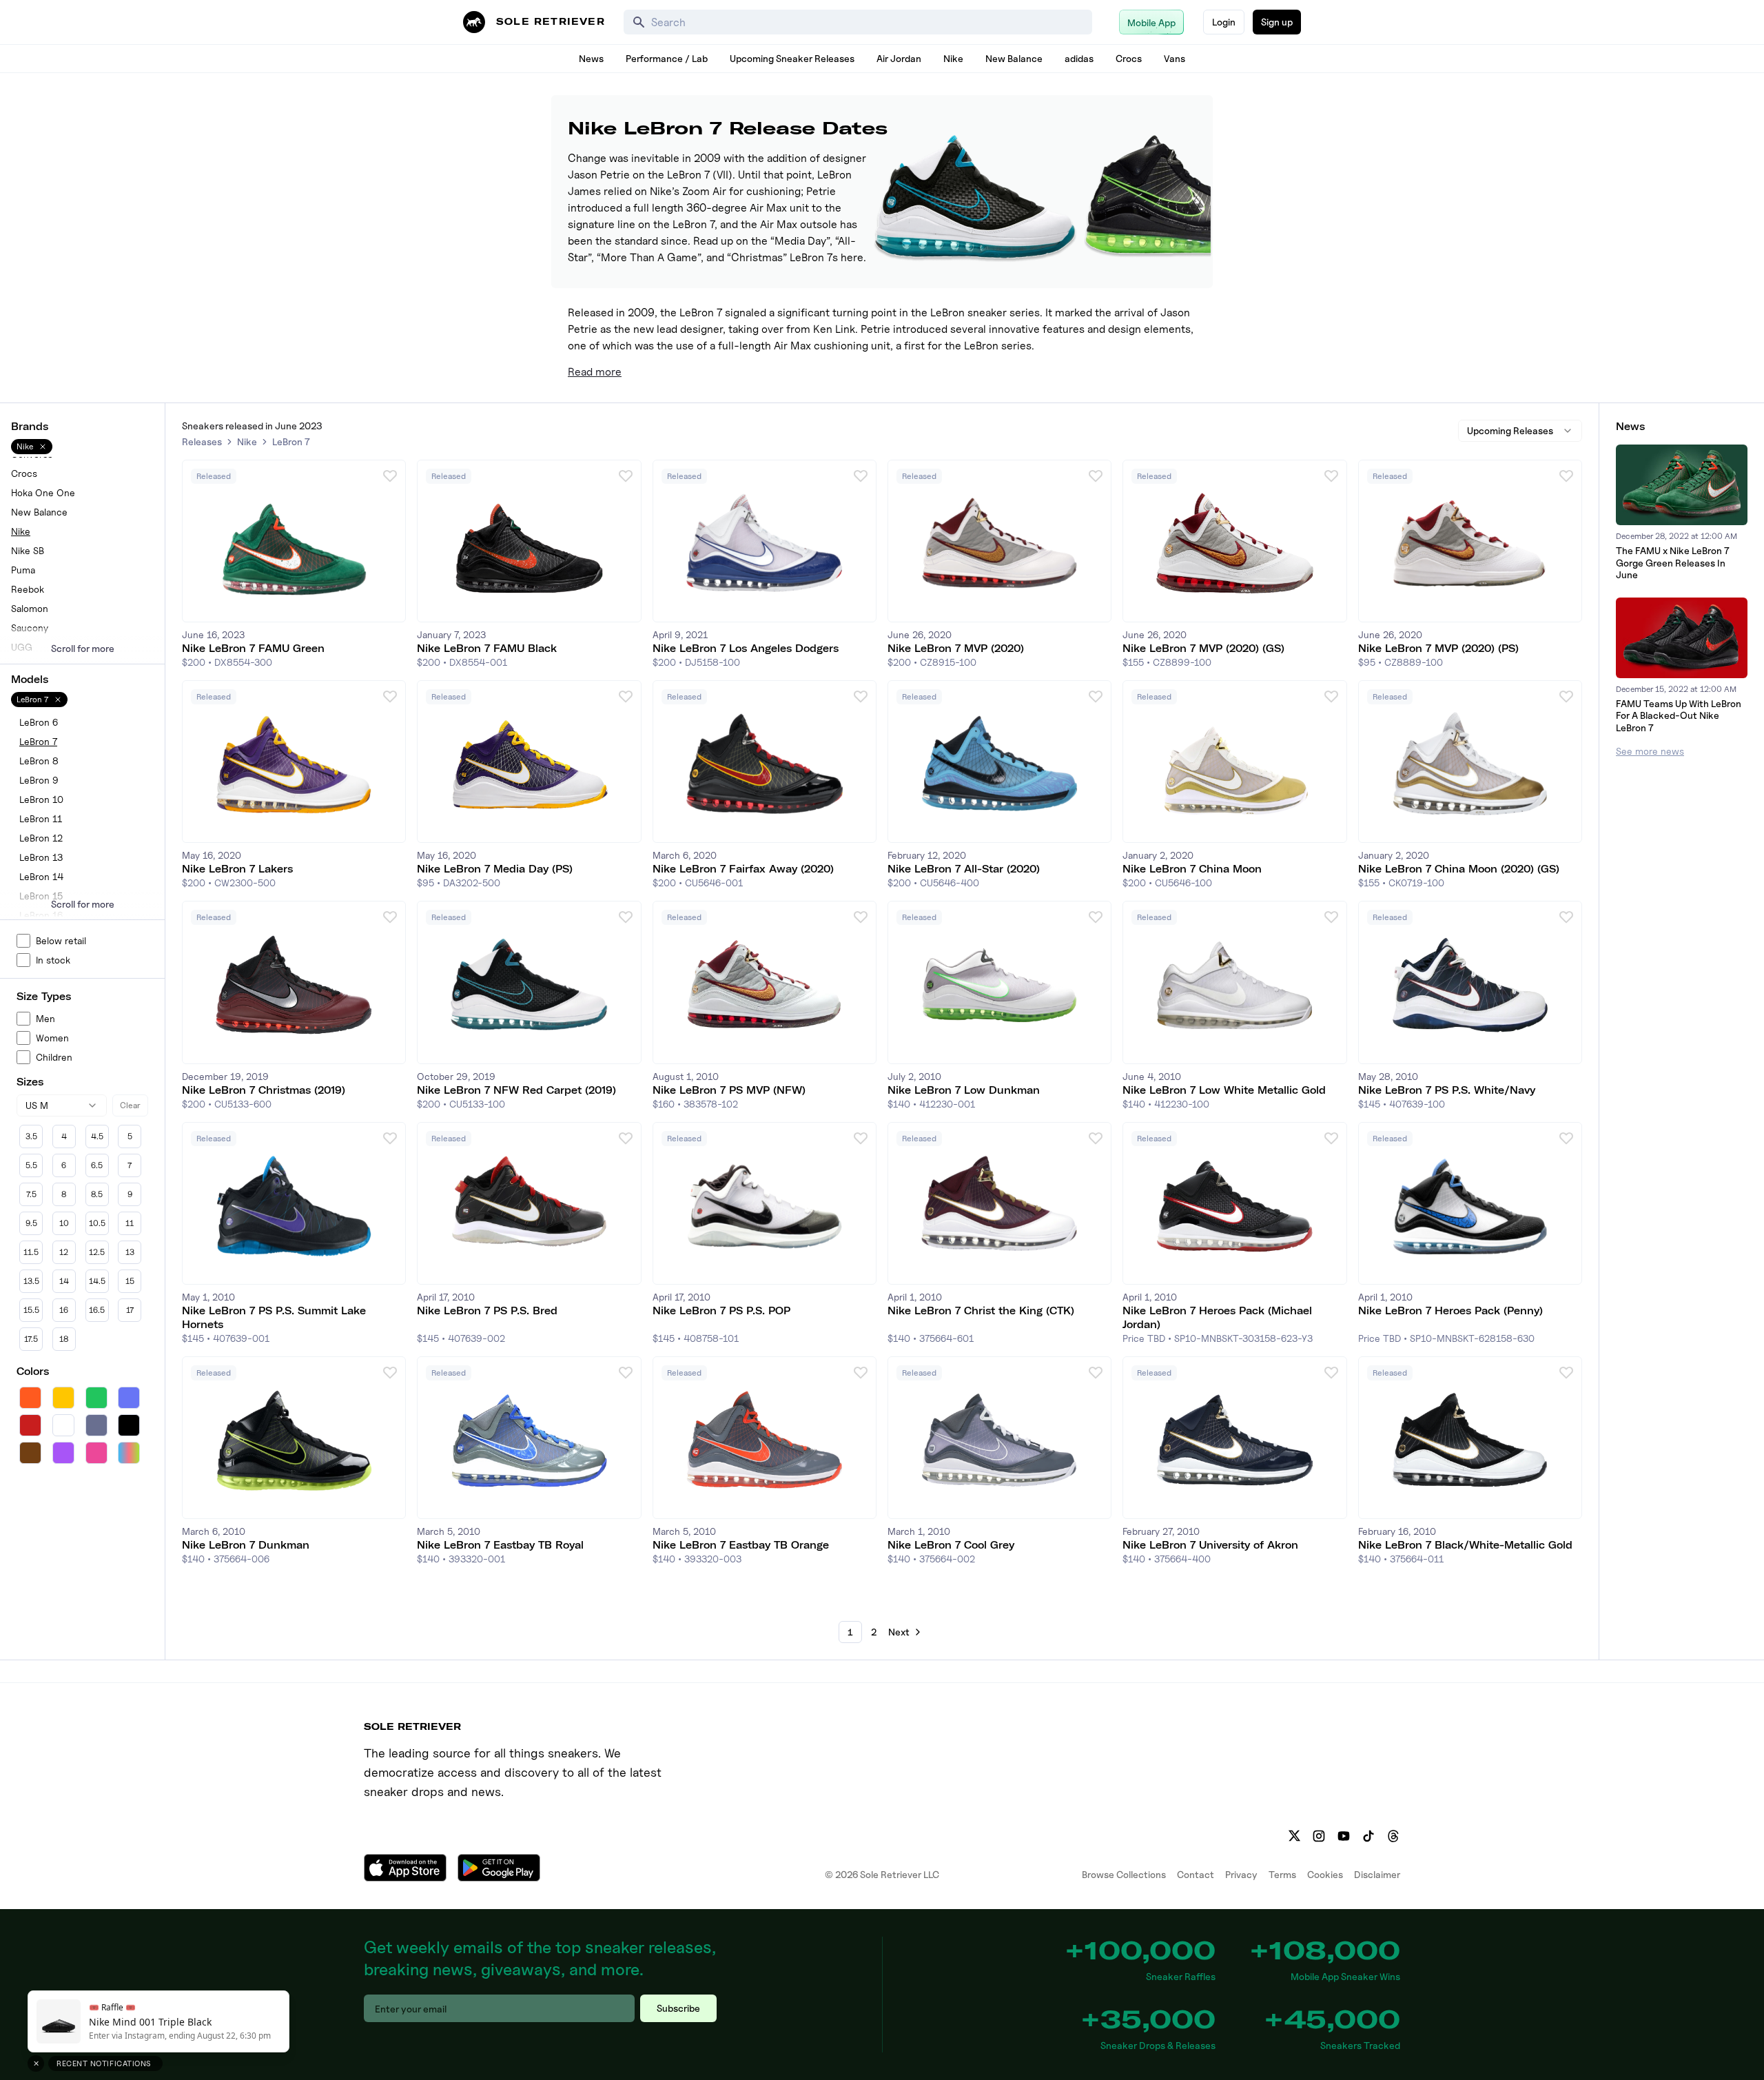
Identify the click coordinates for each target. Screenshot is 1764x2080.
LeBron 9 (39, 780)
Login (1224, 22)
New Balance (1014, 58)
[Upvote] (390, 476)
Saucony (30, 628)
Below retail (61, 940)
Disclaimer (1377, 1874)
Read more (595, 372)
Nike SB (28, 550)
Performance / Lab (667, 58)
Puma (23, 570)
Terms (1282, 1874)
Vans (1175, 58)
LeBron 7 (38, 741)
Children (54, 1057)
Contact (1196, 1874)
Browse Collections (1124, 1874)
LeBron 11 (41, 818)
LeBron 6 (39, 722)
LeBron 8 (39, 761)
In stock (53, 960)
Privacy (1241, 1874)
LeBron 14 (41, 876)
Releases (202, 441)
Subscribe (678, 2008)
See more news (1650, 751)
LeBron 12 (41, 838)
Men (45, 1018)
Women (52, 1038)
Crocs (1129, 58)
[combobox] (62, 1105)
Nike (953, 58)
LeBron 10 (41, 799)
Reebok (28, 589)
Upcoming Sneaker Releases (792, 58)
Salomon (30, 608)
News (591, 58)
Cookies (1325, 1874)
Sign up (1277, 22)
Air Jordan (899, 58)
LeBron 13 (41, 857)
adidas (1079, 58)
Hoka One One (43, 492)
